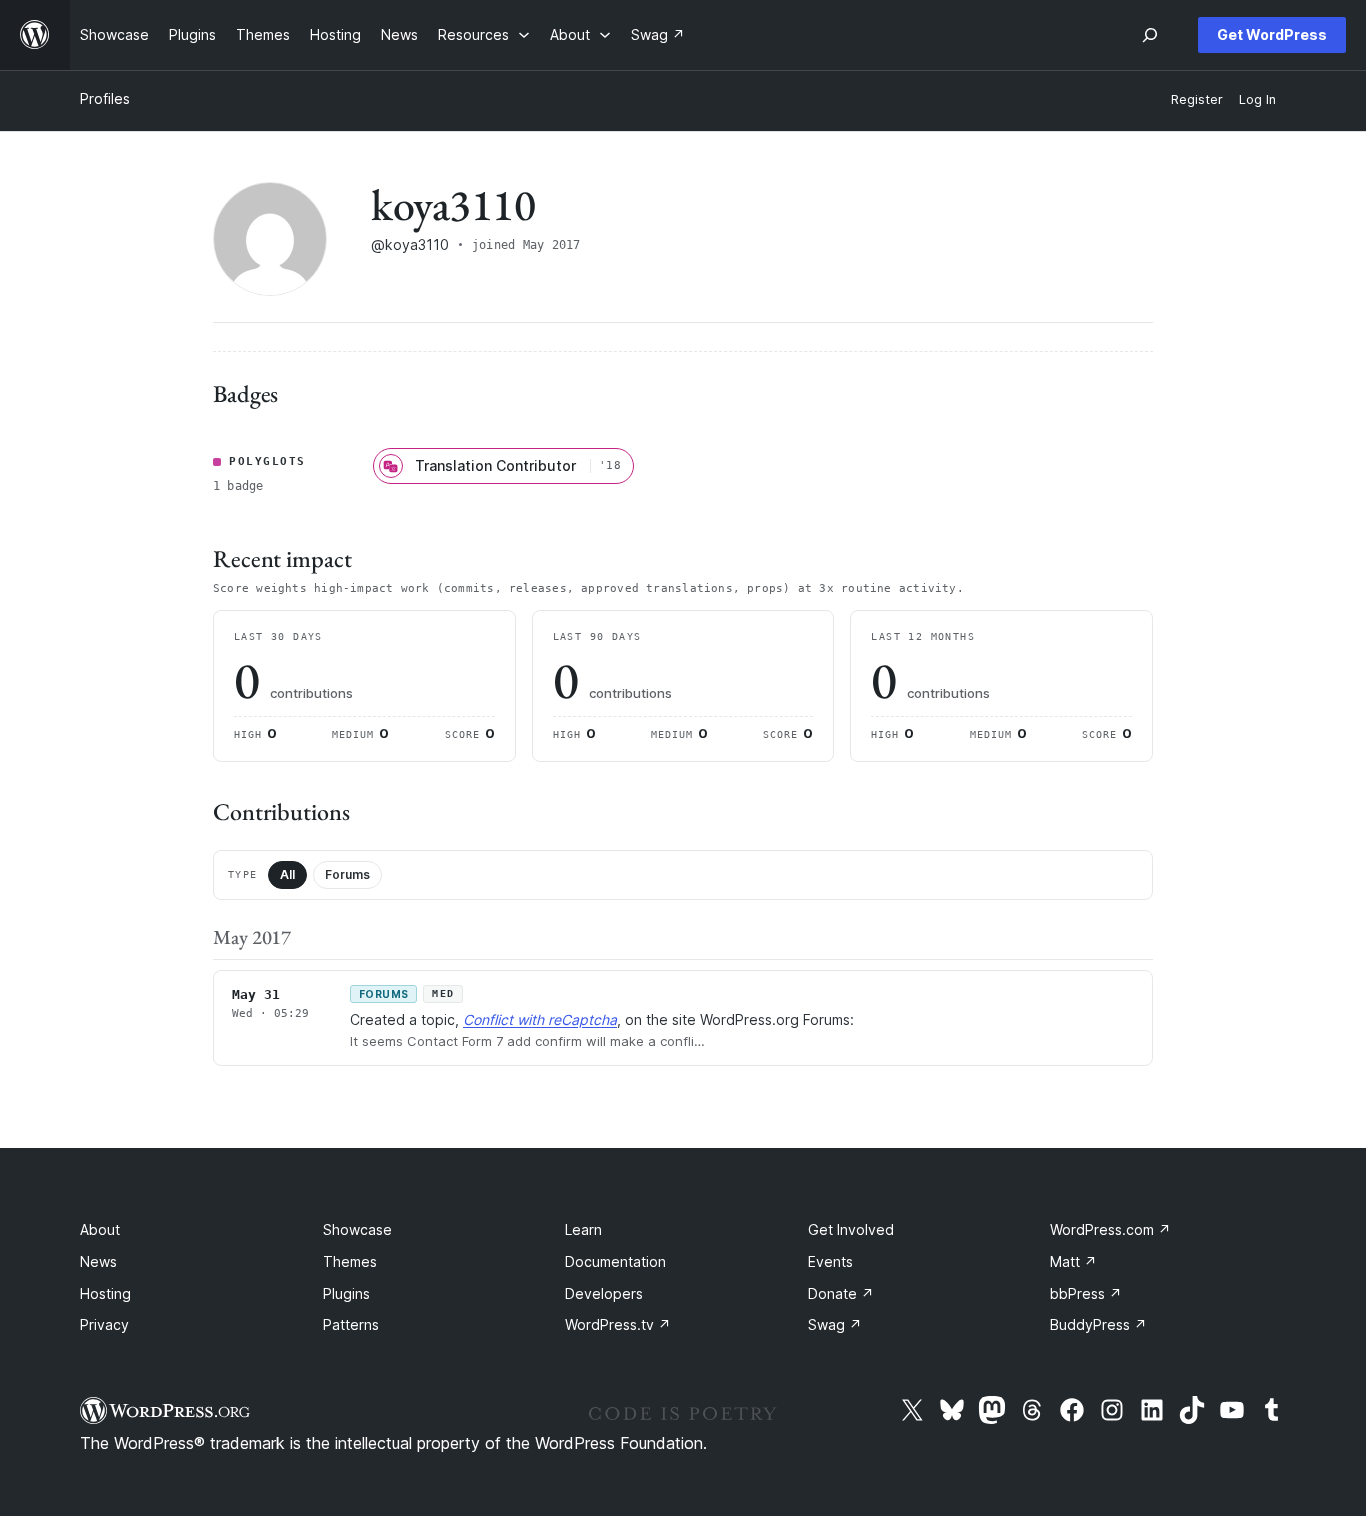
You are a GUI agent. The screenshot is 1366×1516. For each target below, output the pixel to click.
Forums (347, 874)
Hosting (105, 1293)
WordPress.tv (618, 1324)
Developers (604, 1293)
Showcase (357, 1229)
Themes (350, 1261)
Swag (835, 1324)
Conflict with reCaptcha (540, 1019)
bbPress (1086, 1293)
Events (830, 1261)
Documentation (615, 1261)
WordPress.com (1110, 1229)
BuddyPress (1098, 1324)
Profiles (105, 98)
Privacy (104, 1324)
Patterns (351, 1324)
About (100, 1229)
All (287, 874)
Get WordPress (1272, 34)
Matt (1073, 1261)
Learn (583, 1229)
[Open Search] (1150, 35)
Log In (1257, 99)
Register (1197, 99)
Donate (841, 1293)
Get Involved (851, 1229)
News (98, 1261)
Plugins (346, 1293)
